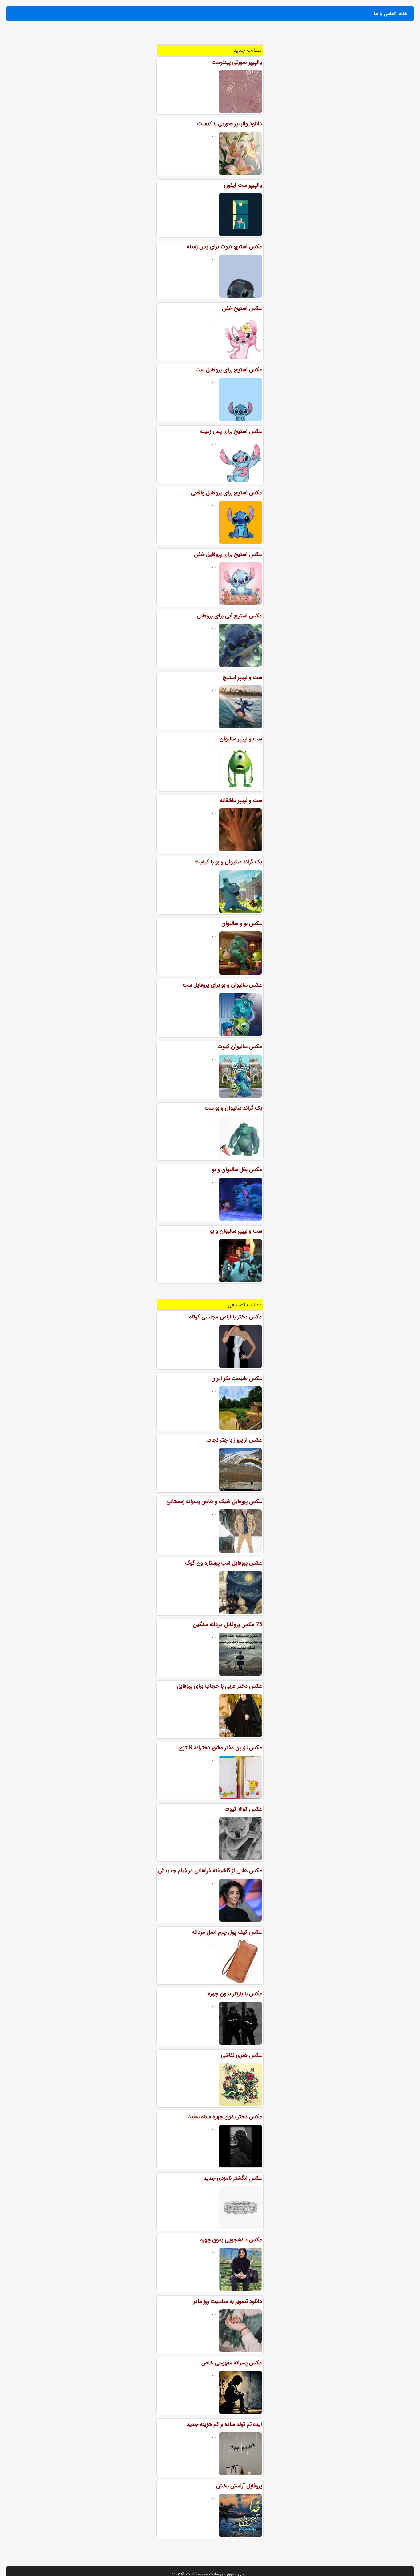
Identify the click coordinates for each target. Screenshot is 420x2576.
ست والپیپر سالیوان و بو (236, 1231)
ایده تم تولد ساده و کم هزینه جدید (224, 2424)
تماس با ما (385, 14)
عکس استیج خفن (242, 308)
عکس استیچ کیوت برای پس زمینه (224, 247)
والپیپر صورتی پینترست (237, 62)
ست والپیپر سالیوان (241, 739)
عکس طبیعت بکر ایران (237, 1378)
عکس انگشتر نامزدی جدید (233, 2178)
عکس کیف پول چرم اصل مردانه (227, 1932)
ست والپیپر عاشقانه (241, 800)
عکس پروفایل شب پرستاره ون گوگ (224, 1563)
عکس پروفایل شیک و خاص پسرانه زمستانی (214, 1501)
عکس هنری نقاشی (241, 2055)
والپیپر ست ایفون (243, 185)
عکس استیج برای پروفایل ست (229, 370)
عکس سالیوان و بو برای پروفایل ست (222, 985)
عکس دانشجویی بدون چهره (231, 2240)
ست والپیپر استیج (242, 677)
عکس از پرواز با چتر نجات (234, 1440)
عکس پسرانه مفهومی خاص (232, 2363)
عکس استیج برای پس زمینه (231, 431)
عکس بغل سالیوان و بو (237, 1170)
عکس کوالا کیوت (243, 1809)
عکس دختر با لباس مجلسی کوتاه (226, 1317)
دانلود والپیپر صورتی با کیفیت (230, 124)
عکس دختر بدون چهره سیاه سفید (225, 2117)
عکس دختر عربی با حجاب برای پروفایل (219, 1686)
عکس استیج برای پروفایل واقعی (226, 493)
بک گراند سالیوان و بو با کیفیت (228, 862)
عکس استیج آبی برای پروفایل (230, 616)
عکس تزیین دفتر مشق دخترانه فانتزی (220, 1748)
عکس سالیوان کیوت (240, 1047)
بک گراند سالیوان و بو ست (233, 1108)
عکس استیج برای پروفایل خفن (228, 554)
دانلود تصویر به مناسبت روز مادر (228, 2301)
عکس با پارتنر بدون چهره (235, 1994)
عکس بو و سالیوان (242, 923)
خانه (403, 14)
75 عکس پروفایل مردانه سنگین (227, 1625)
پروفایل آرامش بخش (239, 2486)
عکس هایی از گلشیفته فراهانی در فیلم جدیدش (210, 1871)
